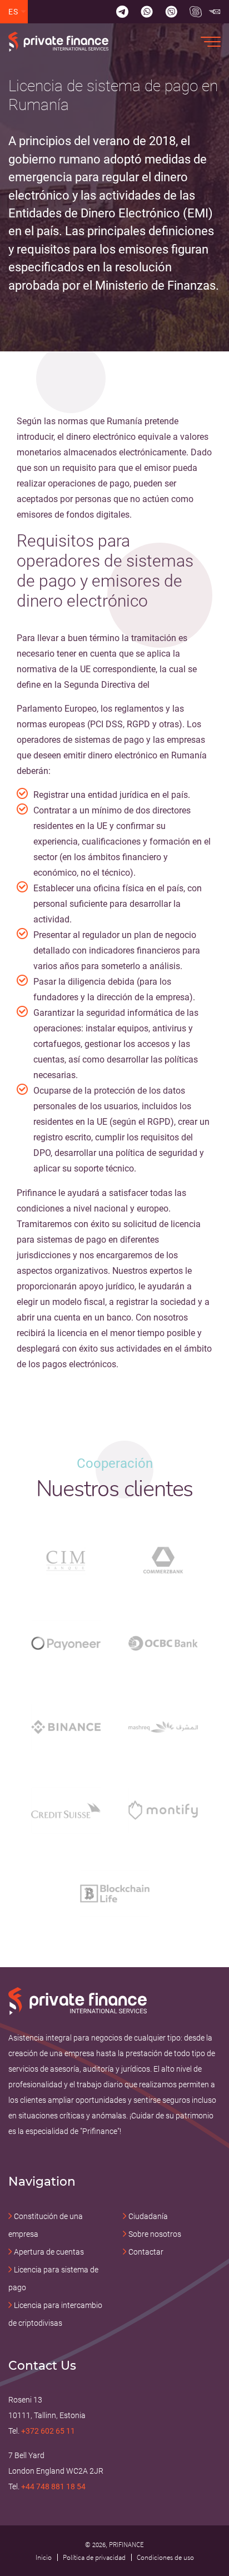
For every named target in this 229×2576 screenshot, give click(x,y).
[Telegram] (122, 12)
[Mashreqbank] (163, 1727)
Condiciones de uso (165, 2557)
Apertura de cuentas (49, 2252)
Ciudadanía (148, 2216)
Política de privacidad (94, 2557)
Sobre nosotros (155, 2234)
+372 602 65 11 (48, 2431)
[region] (114, 186)
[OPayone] (66, 1643)
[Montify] (163, 1810)
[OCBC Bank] (163, 1643)
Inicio (44, 2557)
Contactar (146, 2252)
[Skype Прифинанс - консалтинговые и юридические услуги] (196, 12)
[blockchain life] (115, 1893)
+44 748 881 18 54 (53, 2486)
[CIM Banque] (66, 1560)
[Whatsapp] (147, 12)
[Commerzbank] (163, 1560)
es (14, 12)
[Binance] (66, 1727)
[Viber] (171, 12)
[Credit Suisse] (66, 1810)
